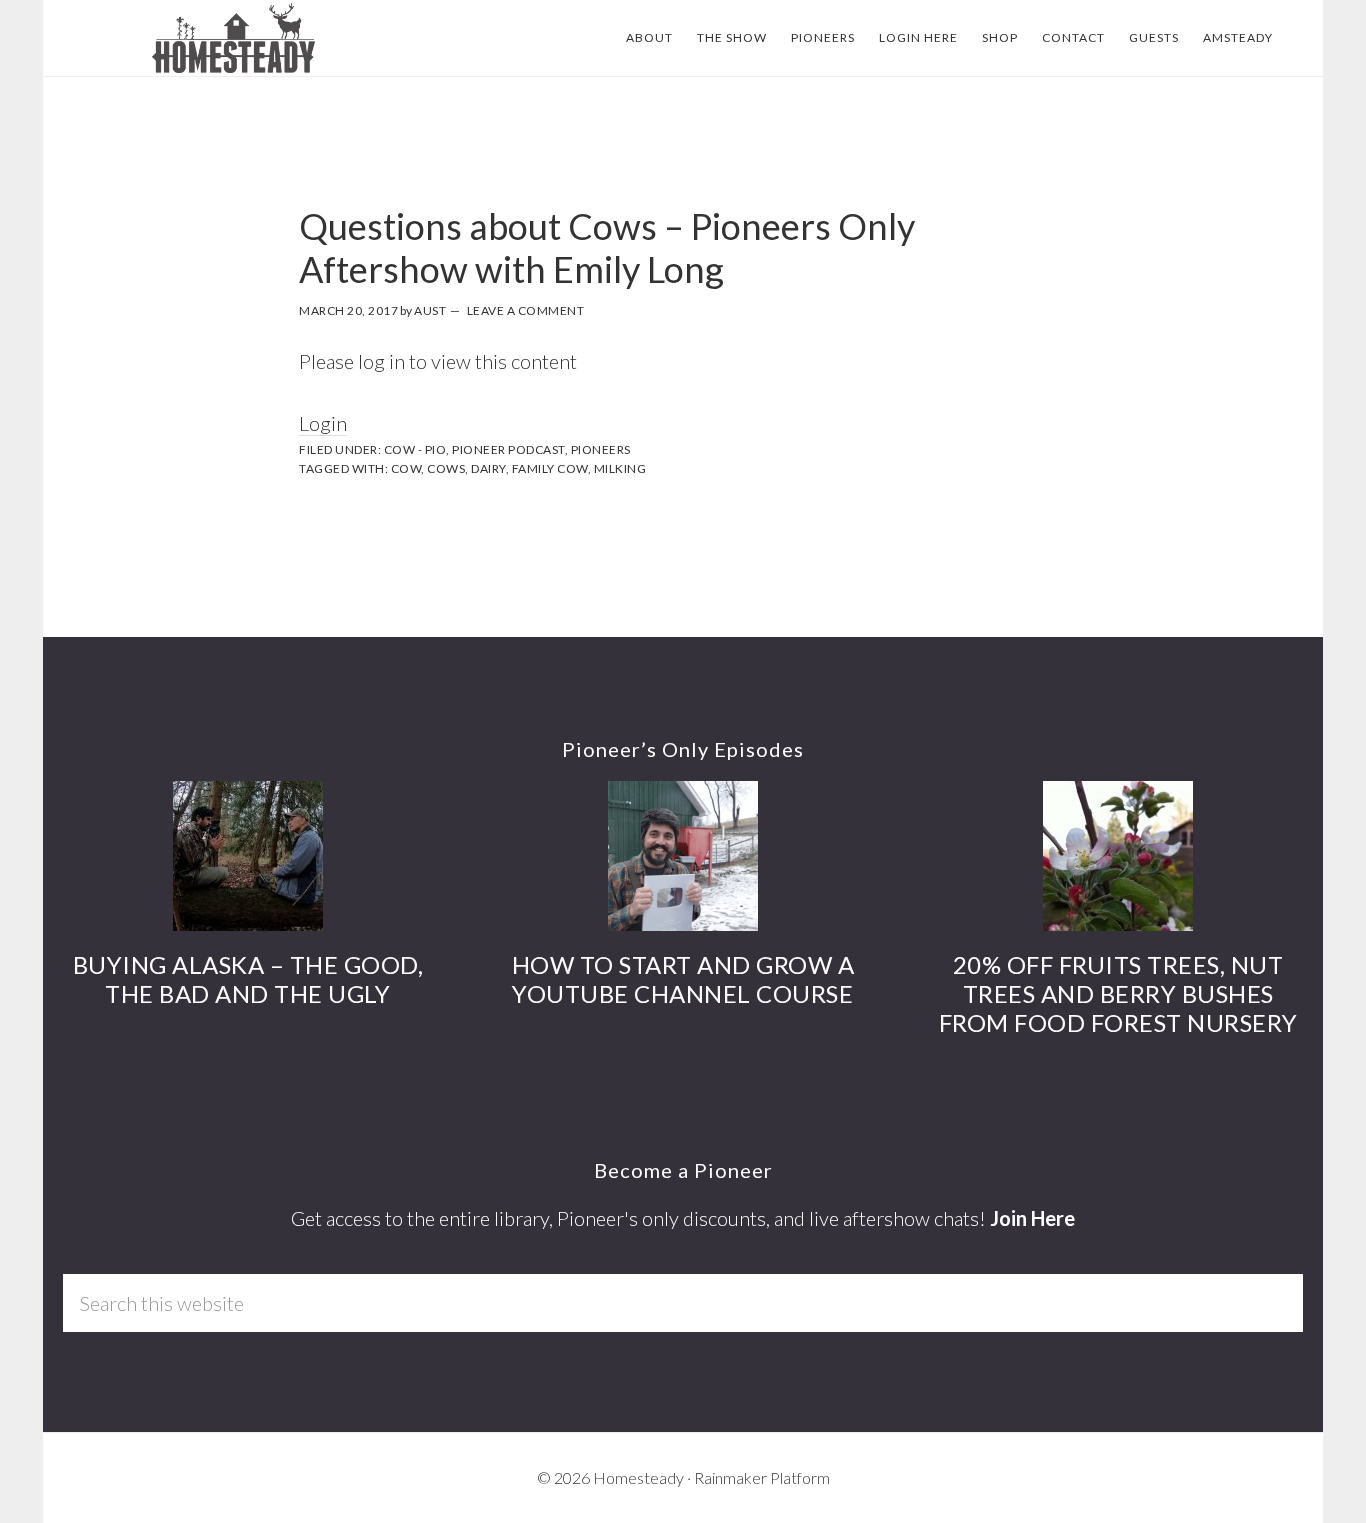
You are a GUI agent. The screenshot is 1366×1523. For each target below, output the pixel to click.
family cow (550, 468)
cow (406, 468)
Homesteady (233, 38)
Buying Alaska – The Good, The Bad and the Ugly (248, 979)
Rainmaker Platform (762, 1477)
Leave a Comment (526, 310)
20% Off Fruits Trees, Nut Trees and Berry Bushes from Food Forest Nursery (1118, 993)
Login (323, 423)
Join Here (1032, 1218)
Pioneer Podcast (508, 449)
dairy (488, 468)
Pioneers (601, 449)
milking (620, 468)
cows (446, 468)
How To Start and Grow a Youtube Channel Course (683, 979)
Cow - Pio (415, 449)
